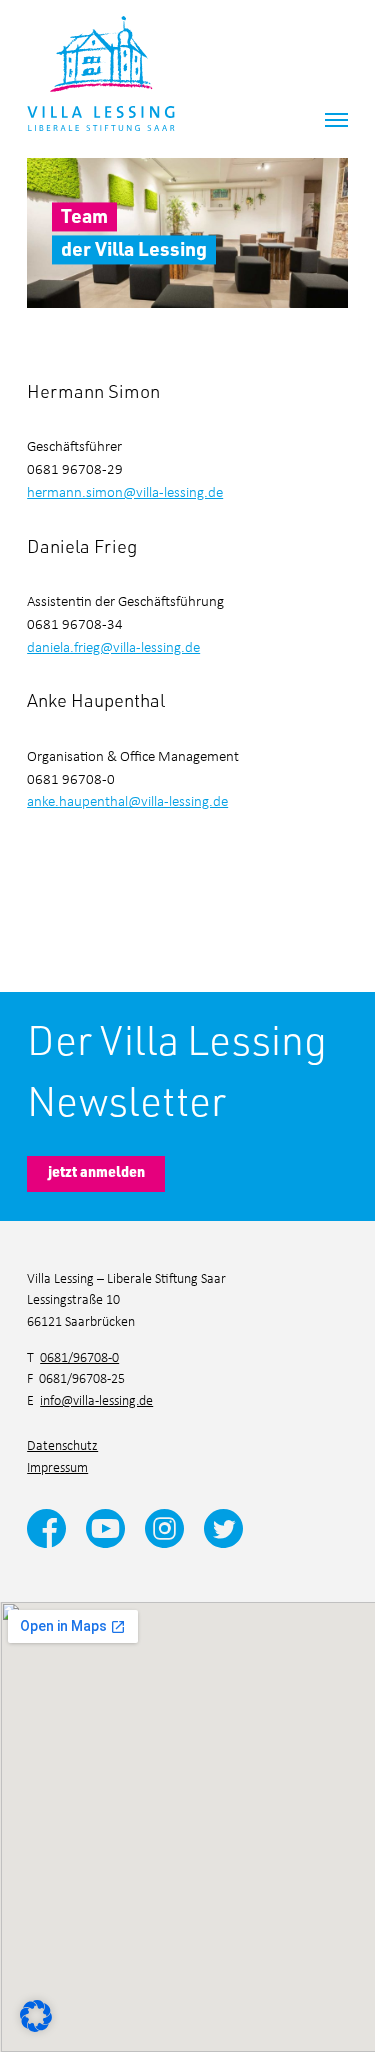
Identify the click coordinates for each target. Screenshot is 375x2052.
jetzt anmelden (96, 1171)
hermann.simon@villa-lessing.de (125, 491)
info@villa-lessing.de (96, 1399)
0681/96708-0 (79, 1356)
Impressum (57, 1466)
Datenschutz (62, 1444)
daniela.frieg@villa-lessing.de (113, 646)
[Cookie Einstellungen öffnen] (36, 2013)
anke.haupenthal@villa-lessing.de (127, 800)
